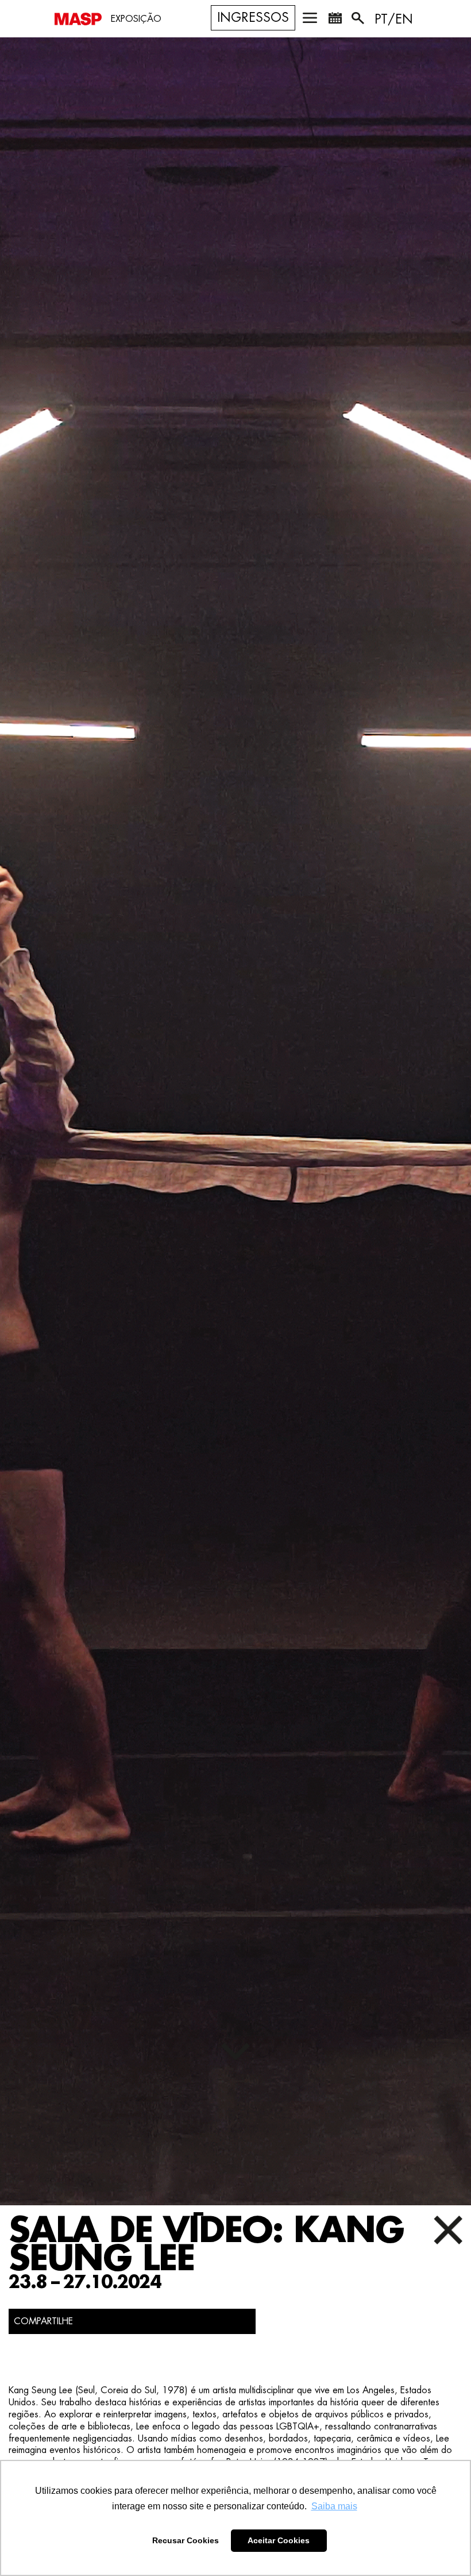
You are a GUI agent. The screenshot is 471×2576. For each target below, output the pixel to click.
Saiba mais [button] (334, 2506)
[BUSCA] (359, 20)
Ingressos (253, 18)
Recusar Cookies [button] (186, 2540)
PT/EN (394, 20)
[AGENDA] (335, 20)
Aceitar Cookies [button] (279, 2540)
